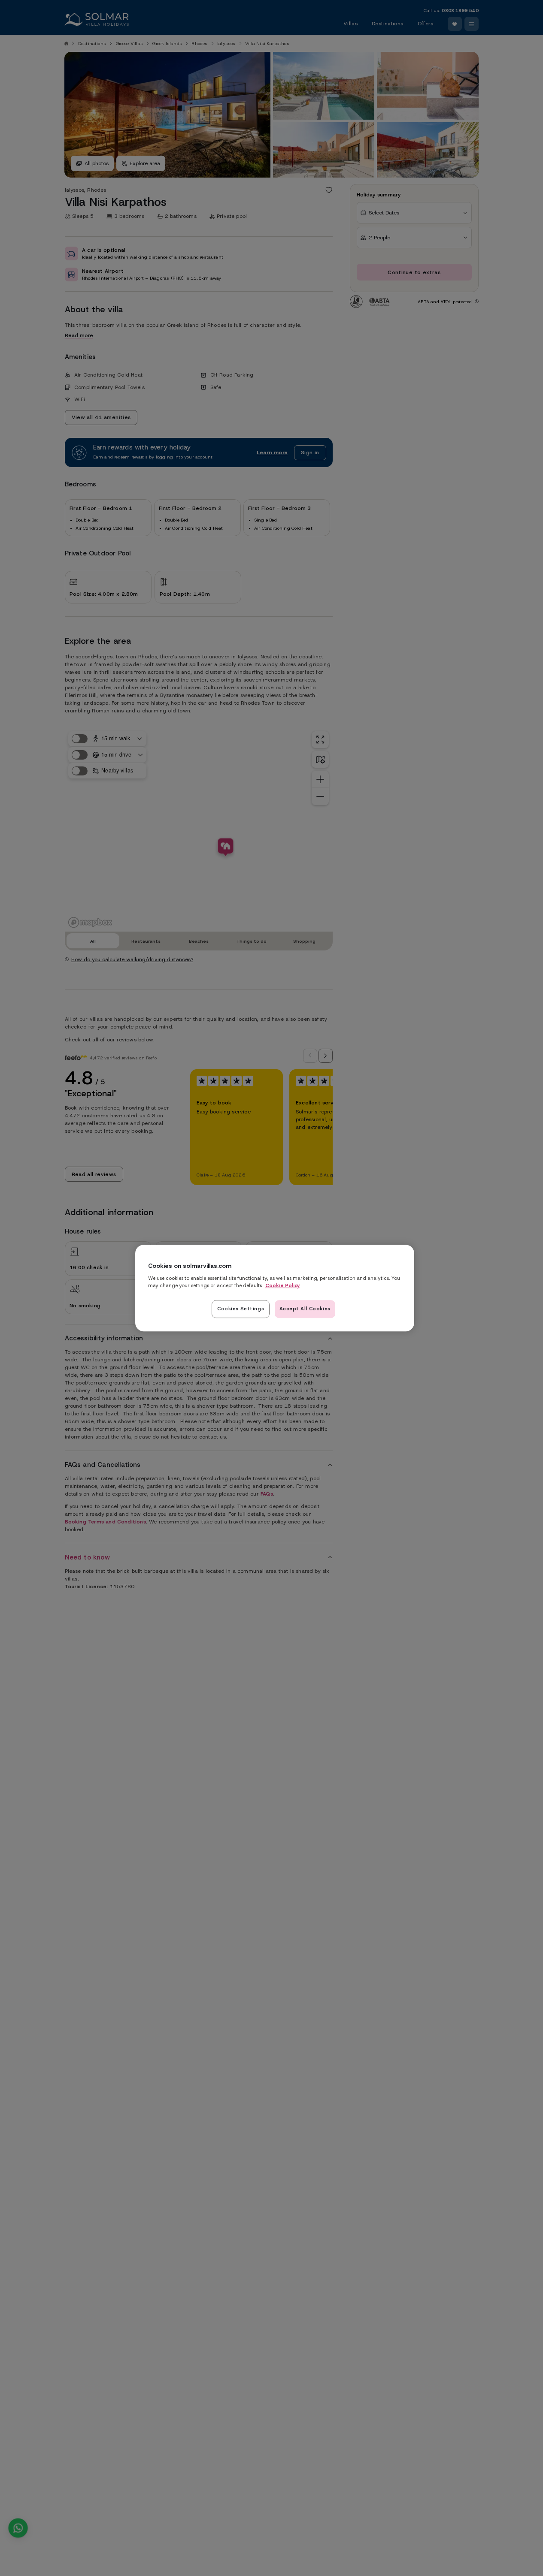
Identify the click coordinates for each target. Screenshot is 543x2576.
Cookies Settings (241, 1309)
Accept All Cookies (305, 1309)
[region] (275, 1288)
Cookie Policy (283, 1285)
